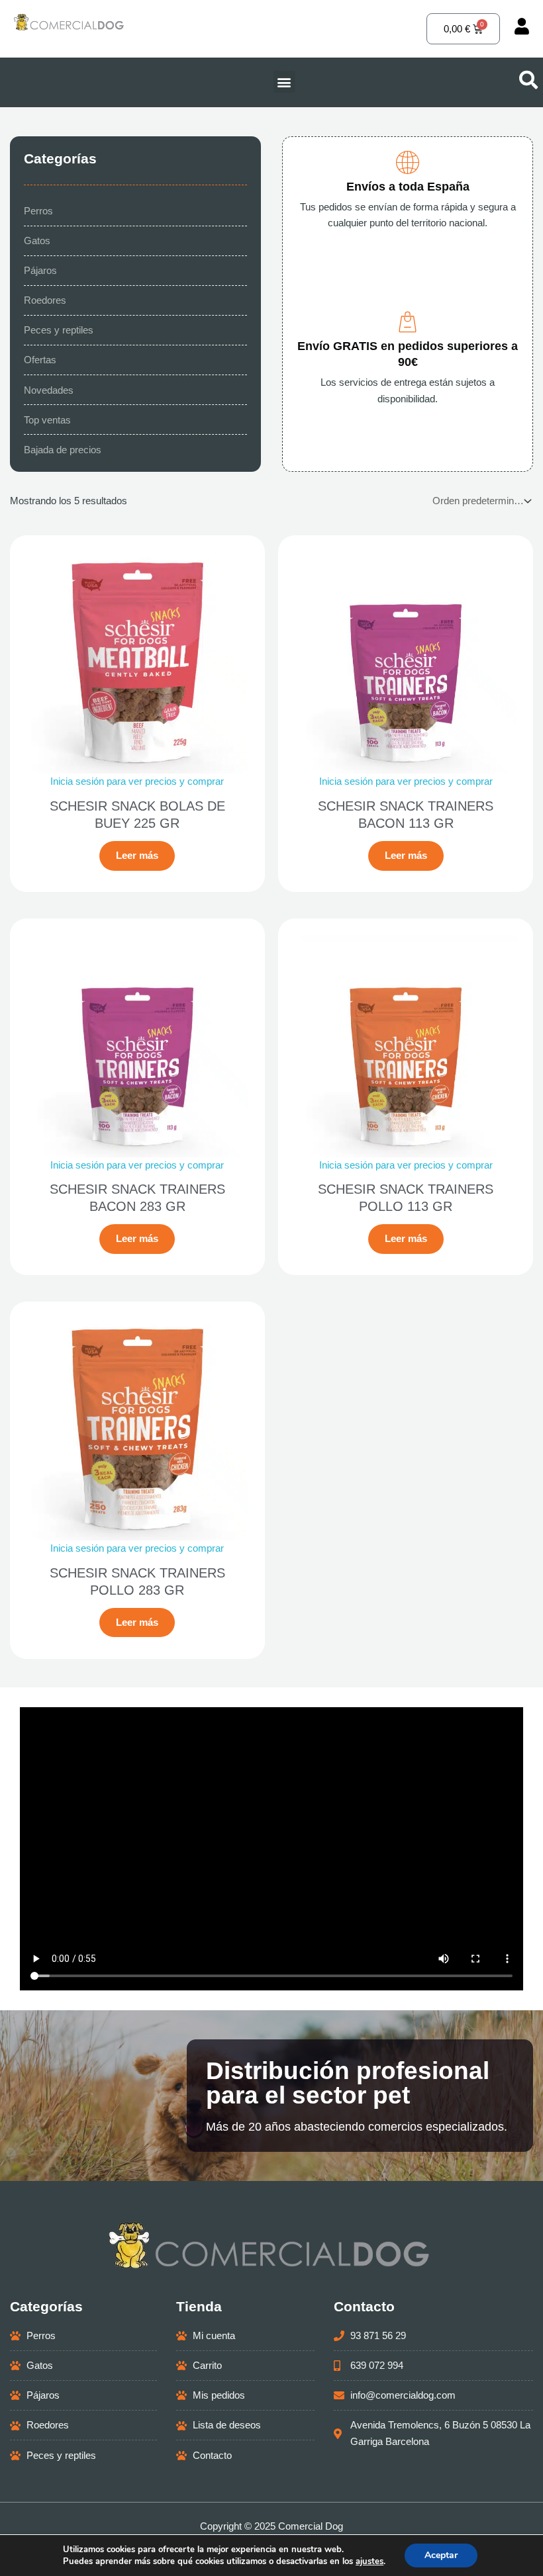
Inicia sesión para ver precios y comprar (137, 781)
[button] (284, 82)
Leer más (137, 856)
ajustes (370, 2561)
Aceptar (441, 2555)
